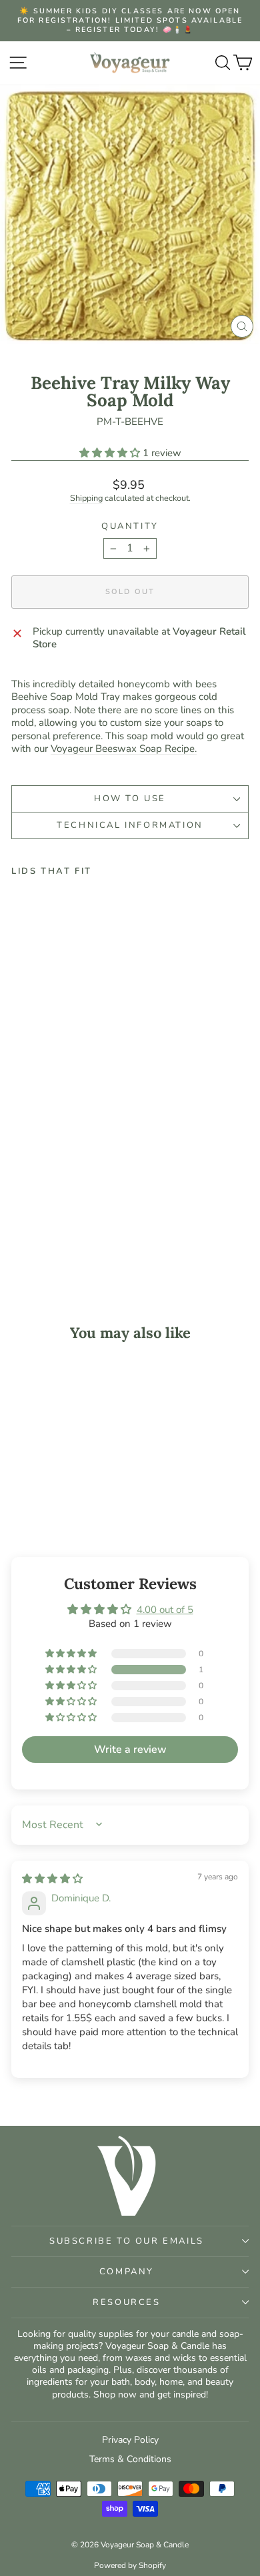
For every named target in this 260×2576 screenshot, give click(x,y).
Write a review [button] (130, 1750)
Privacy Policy (130, 2440)
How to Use (130, 799)
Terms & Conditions (130, 2459)
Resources (126, 2302)
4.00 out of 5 (165, 1610)
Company (127, 2272)
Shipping (86, 498)
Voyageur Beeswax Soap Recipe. (124, 749)
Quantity (130, 526)
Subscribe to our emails (127, 2241)
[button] (111, 453)
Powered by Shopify (130, 2565)
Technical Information (130, 825)
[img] (52, 1879)
